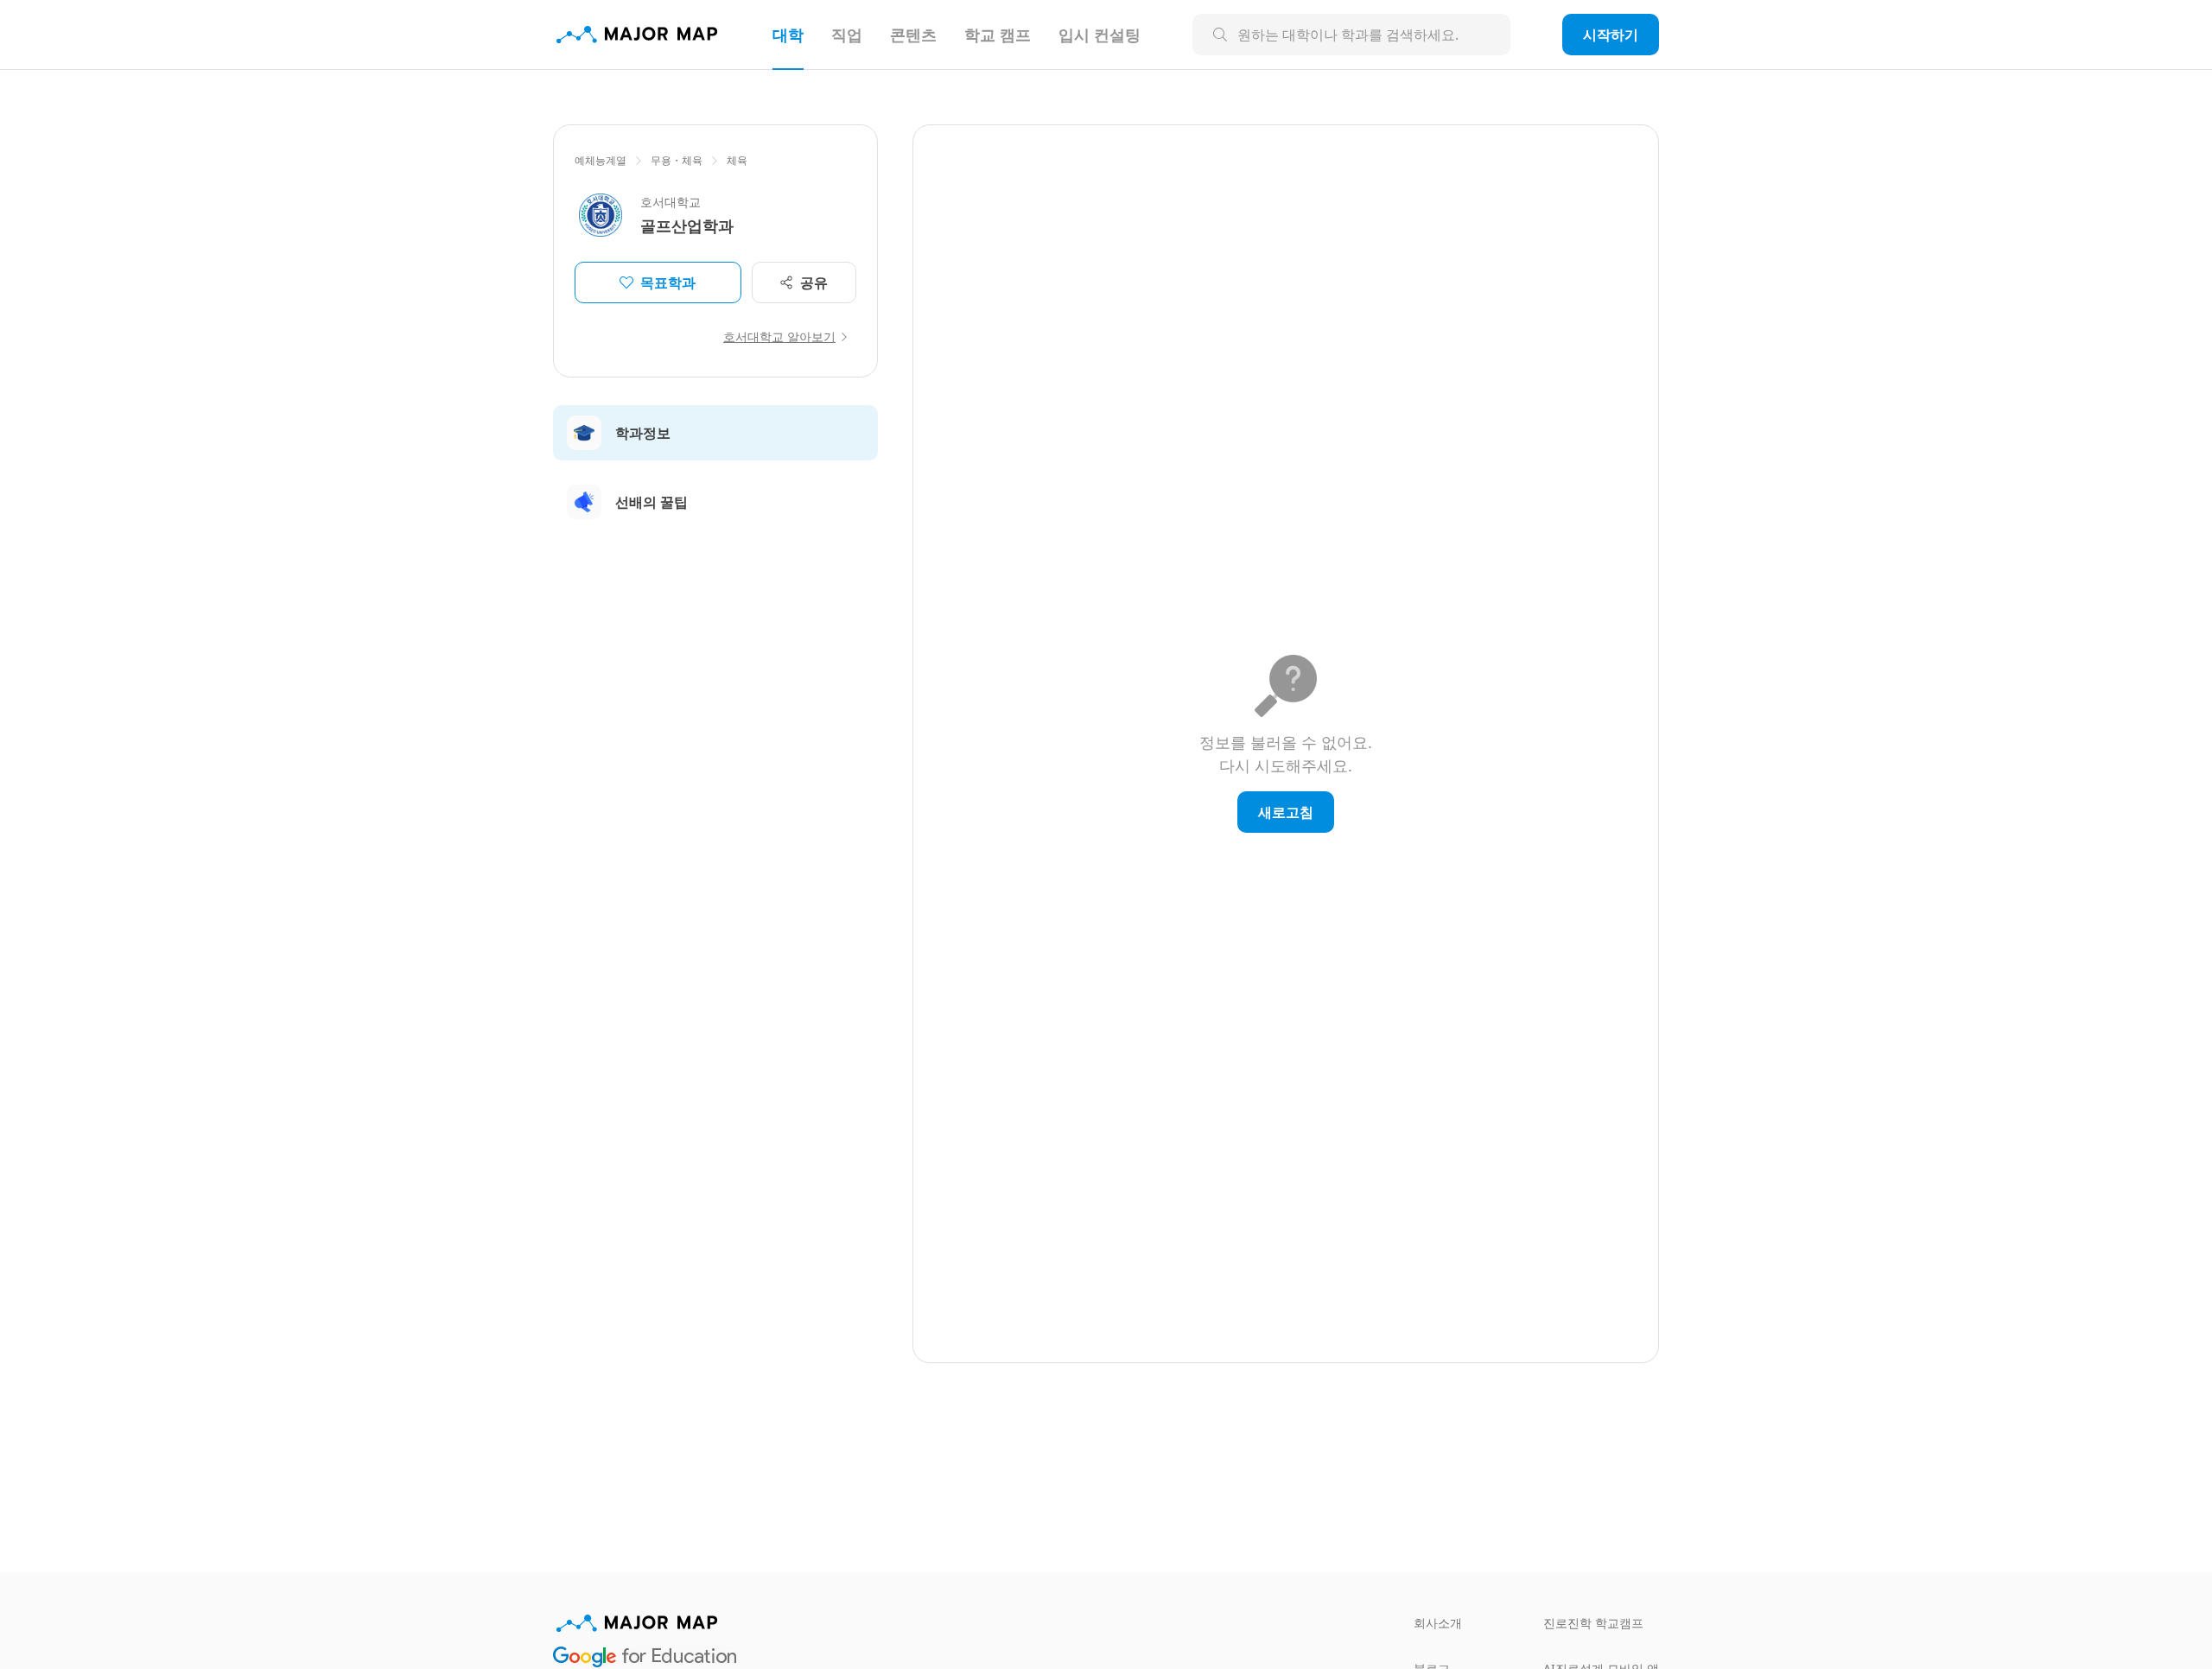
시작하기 (1611, 35)
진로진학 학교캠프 (1593, 1623)
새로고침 (1286, 812)
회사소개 (1438, 1623)
